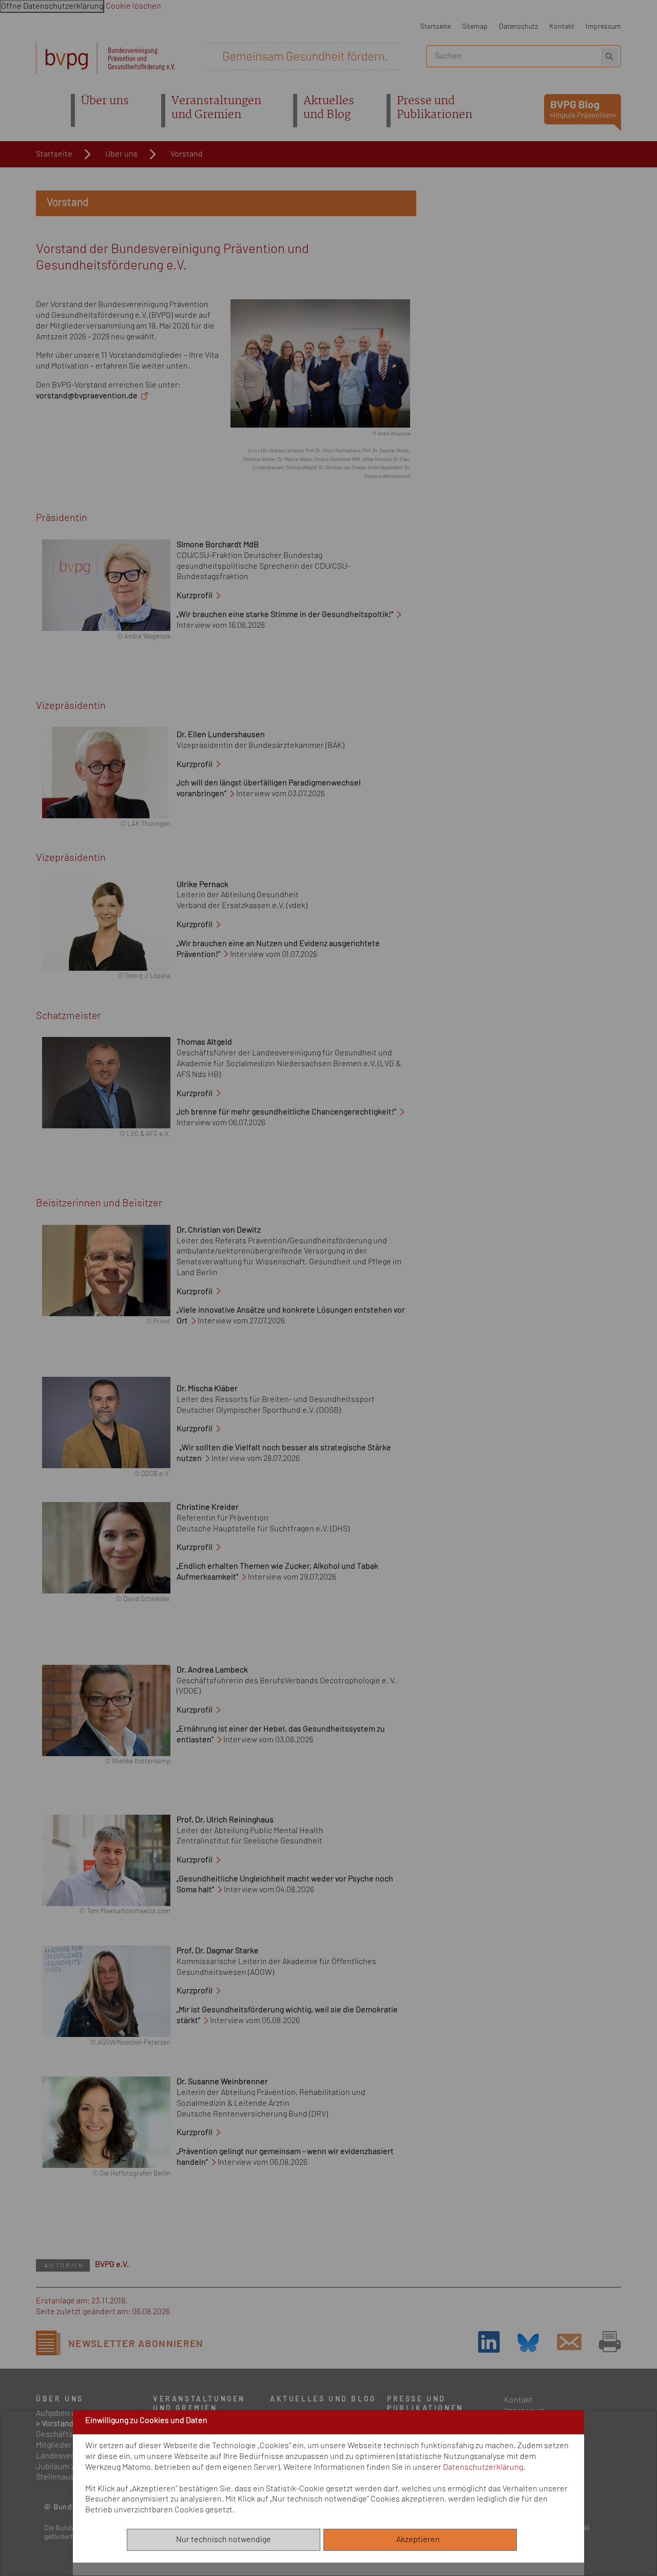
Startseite (436, 26)
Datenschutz (518, 26)
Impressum (603, 26)
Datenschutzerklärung (483, 2467)
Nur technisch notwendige (224, 2540)
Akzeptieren (420, 2540)
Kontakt (562, 26)
